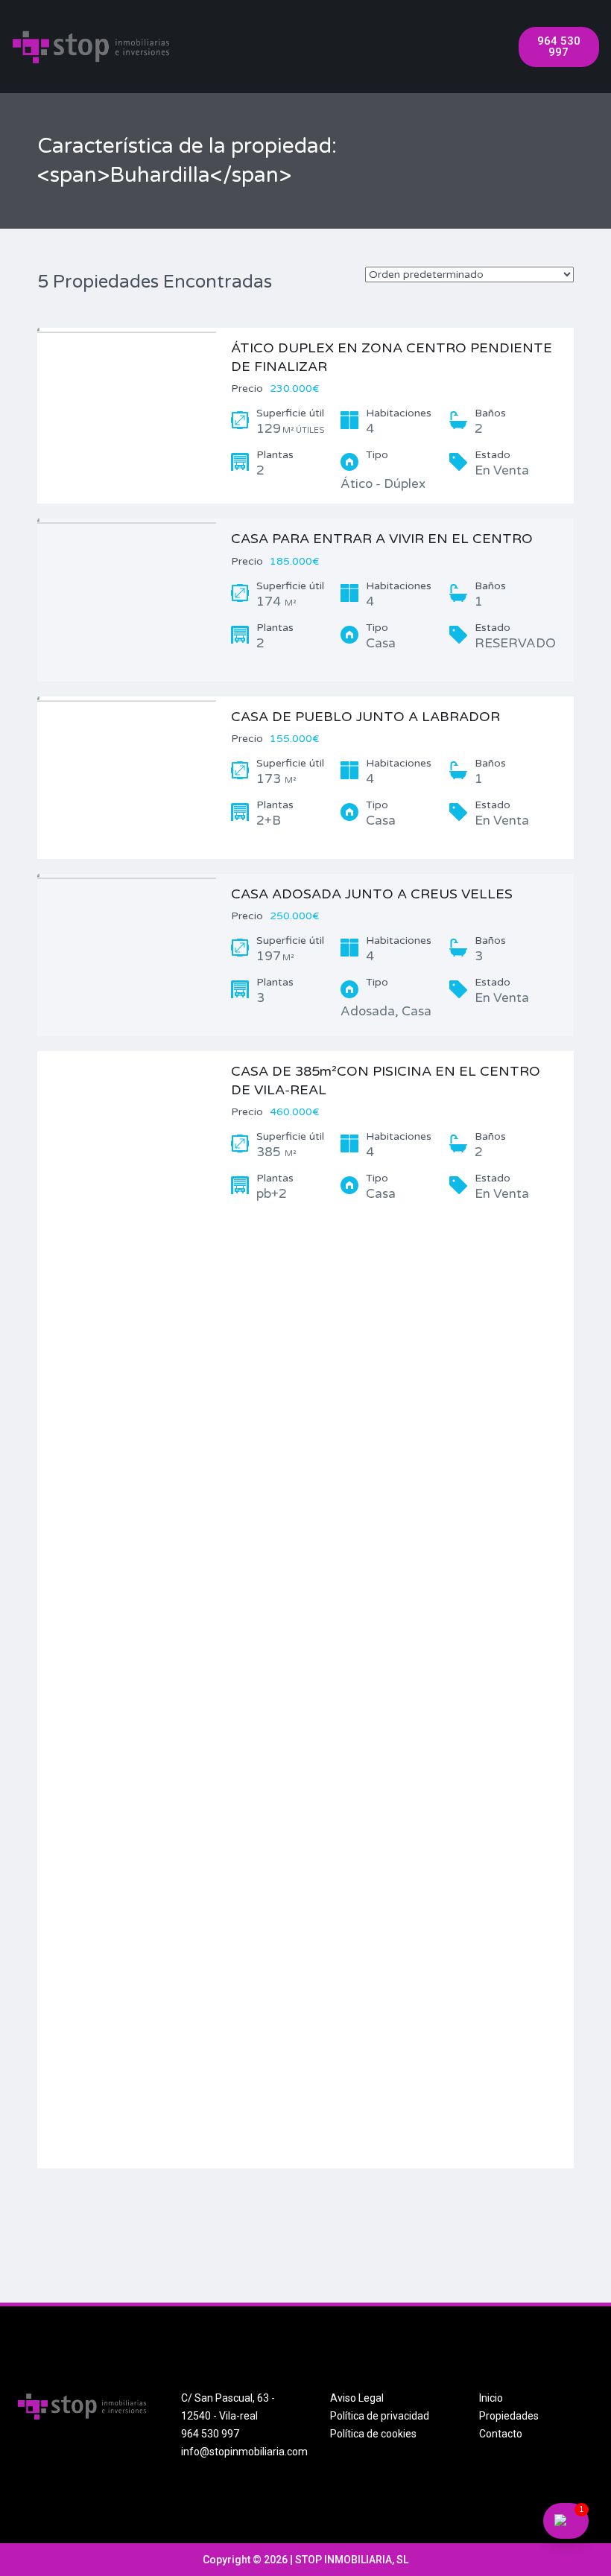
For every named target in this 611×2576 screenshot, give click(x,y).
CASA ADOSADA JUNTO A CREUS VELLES (372, 894)
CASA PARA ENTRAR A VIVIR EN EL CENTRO (382, 539)
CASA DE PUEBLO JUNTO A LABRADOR (365, 717)
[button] (559, 47)
